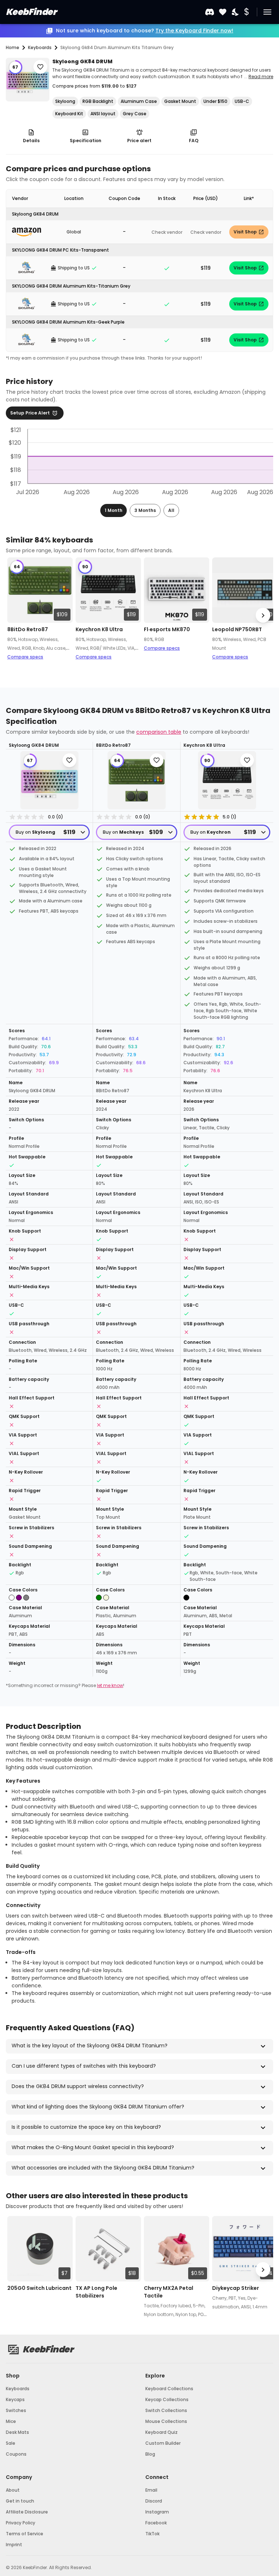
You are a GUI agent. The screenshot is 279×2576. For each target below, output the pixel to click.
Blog (150, 2454)
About (13, 2490)
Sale (11, 2443)
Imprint (14, 2545)
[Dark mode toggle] (236, 12)
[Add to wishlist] (40, 67)
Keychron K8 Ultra (99, 629)
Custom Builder (163, 2443)
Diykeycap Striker (236, 2288)
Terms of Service (25, 2534)
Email (151, 2490)
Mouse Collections (166, 2421)
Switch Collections (166, 2410)
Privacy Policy (21, 2523)
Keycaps (15, 2399)
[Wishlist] (223, 12)
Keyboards (18, 2389)
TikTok (152, 2534)
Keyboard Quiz (161, 2432)
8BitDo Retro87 (28, 629)
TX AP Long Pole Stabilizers (96, 2292)
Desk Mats (17, 2432)
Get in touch (20, 2501)
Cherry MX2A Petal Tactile (169, 2292)
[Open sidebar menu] (267, 12)
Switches (16, 2410)
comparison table (159, 732)
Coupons (16, 2454)
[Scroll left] (16, 615)
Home (13, 47)
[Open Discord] (210, 12)
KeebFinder (31, 12)
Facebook (156, 2523)
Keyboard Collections (169, 2389)
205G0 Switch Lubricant (39, 2288)
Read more (261, 77)
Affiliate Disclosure (27, 2512)
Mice (11, 2421)
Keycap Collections (167, 2399)
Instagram (157, 2512)
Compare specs (25, 657)
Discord (154, 2501)
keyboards (40, 47)
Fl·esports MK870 (167, 629)
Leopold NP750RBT (237, 629)
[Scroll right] (263, 615)
